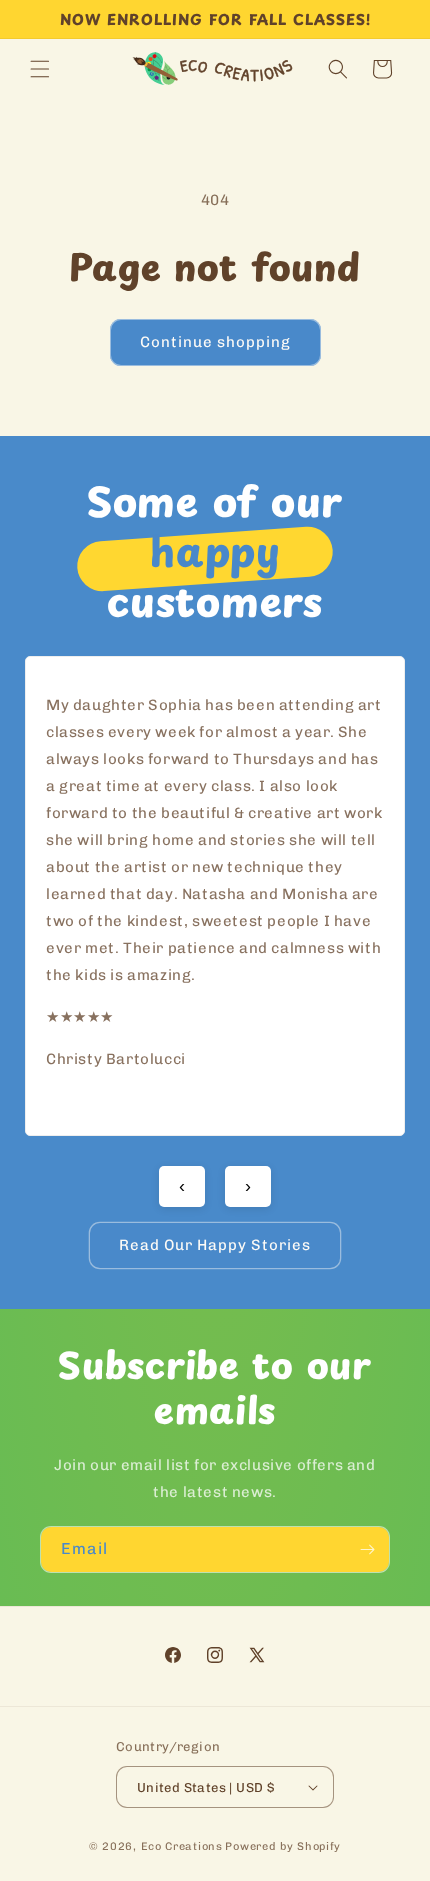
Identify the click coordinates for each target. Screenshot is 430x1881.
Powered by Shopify (283, 1846)
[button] (40, 69)
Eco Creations (182, 1846)
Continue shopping (215, 342)
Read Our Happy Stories (215, 1245)
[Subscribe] (367, 1549)
